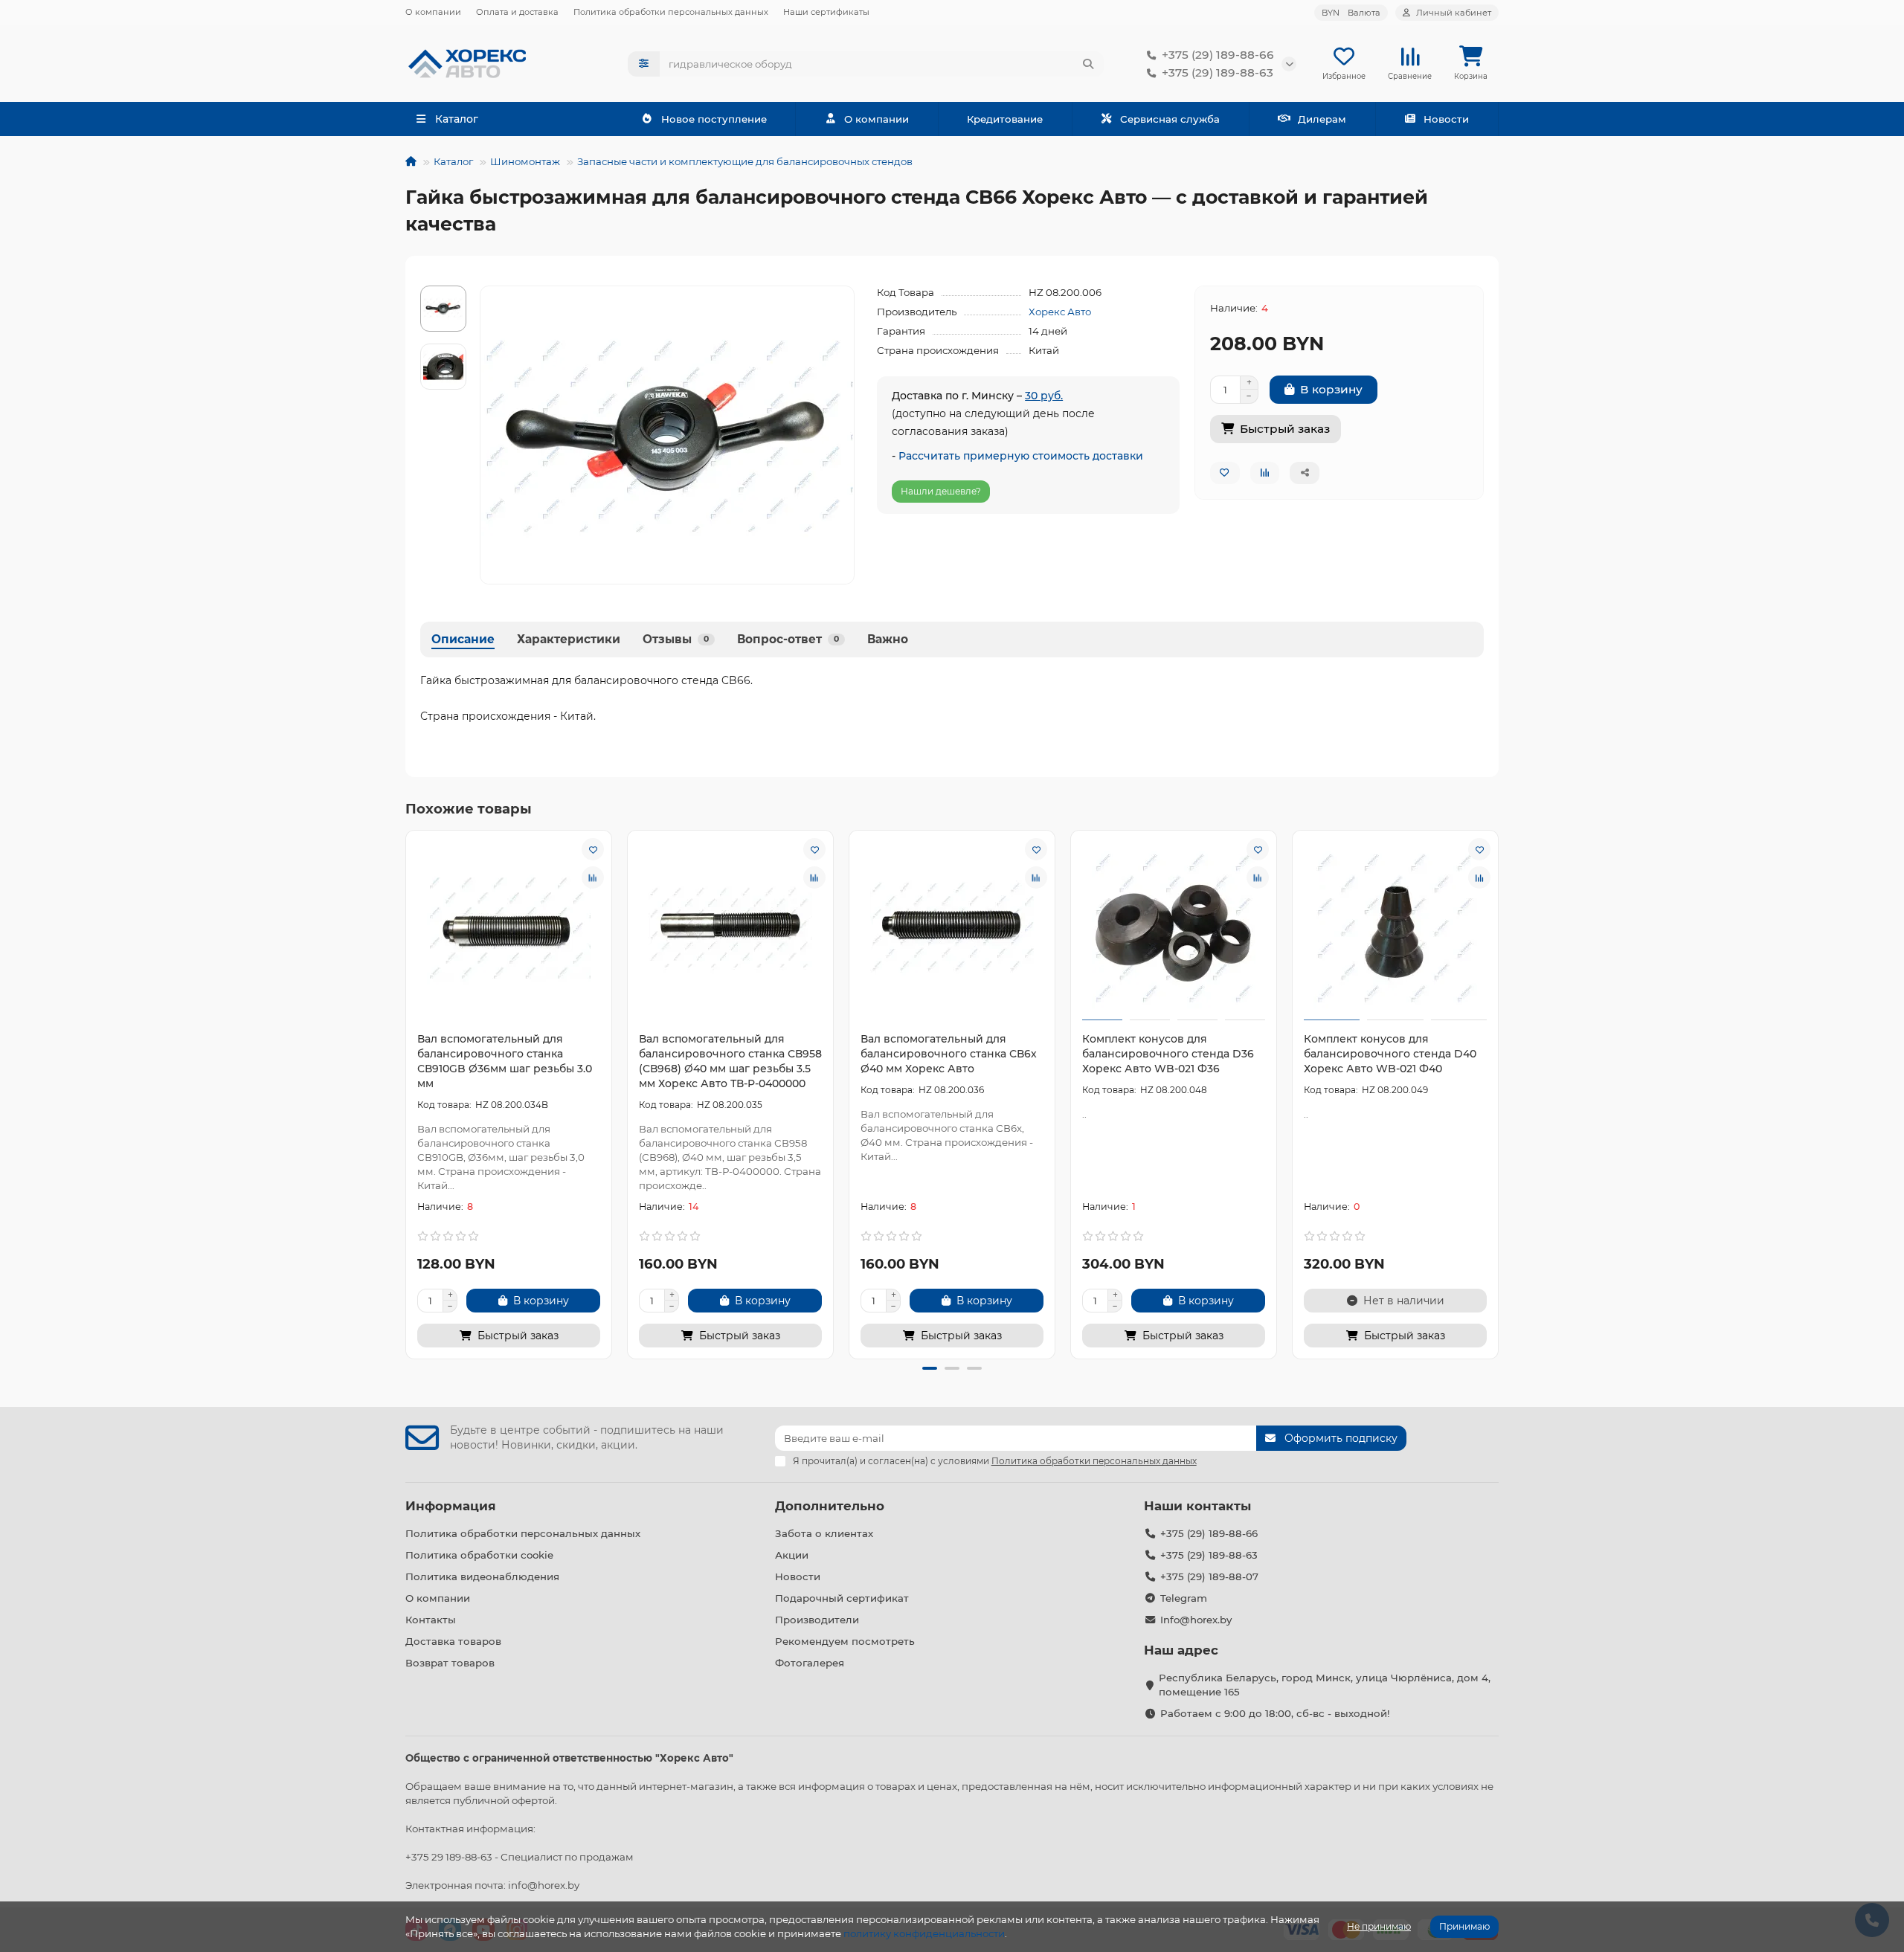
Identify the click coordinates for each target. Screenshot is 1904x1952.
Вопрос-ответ (788, 639)
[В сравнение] (593, 877)
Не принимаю (1379, 1926)
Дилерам (1322, 119)
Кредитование (1005, 119)
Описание (463, 639)
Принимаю (1464, 1926)
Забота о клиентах (824, 1533)
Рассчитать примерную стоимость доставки (1021, 456)
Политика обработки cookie (479, 1555)
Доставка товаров (453, 1641)
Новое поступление (714, 119)
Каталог (453, 161)
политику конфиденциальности (924, 1933)
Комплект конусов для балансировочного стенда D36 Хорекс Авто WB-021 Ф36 (1168, 1054)
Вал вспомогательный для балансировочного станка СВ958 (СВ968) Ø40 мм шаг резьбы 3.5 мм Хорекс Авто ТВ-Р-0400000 (730, 1061)
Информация (451, 1506)
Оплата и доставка (517, 12)
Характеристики (569, 639)
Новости (1446, 119)
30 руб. (1044, 396)
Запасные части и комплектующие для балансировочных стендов (745, 161)
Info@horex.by (1196, 1620)
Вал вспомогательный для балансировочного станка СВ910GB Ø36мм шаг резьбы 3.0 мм (505, 1061)
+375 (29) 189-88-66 (1218, 55)
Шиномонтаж (525, 161)
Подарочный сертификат (842, 1598)
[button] (408, 1092)
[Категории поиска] (644, 64)
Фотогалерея (810, 1663)
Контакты (431, 1620)
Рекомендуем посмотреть (845, 1641)
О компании (433, 12)
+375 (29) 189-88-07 (1209, 1576)
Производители (817, 1620)
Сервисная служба (1170, 119)
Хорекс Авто (1060, 312)
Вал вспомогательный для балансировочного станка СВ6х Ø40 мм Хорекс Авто (949, 1054)
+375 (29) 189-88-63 (1218, 73)
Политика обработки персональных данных (671, 12)
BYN (1351, 13)
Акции (792, 1555)
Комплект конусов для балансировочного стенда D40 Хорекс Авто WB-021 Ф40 (1390, 1054)
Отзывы (676, 639)
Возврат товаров (450, 1663)
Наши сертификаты (826, 12)
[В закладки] (593, 849)
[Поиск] (1088, 64)
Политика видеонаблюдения (482, 1576)
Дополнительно (830, 1506)
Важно (888, 639)
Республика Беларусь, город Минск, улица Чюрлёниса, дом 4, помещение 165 (1325, 1685)
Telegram (1184, 1598)
